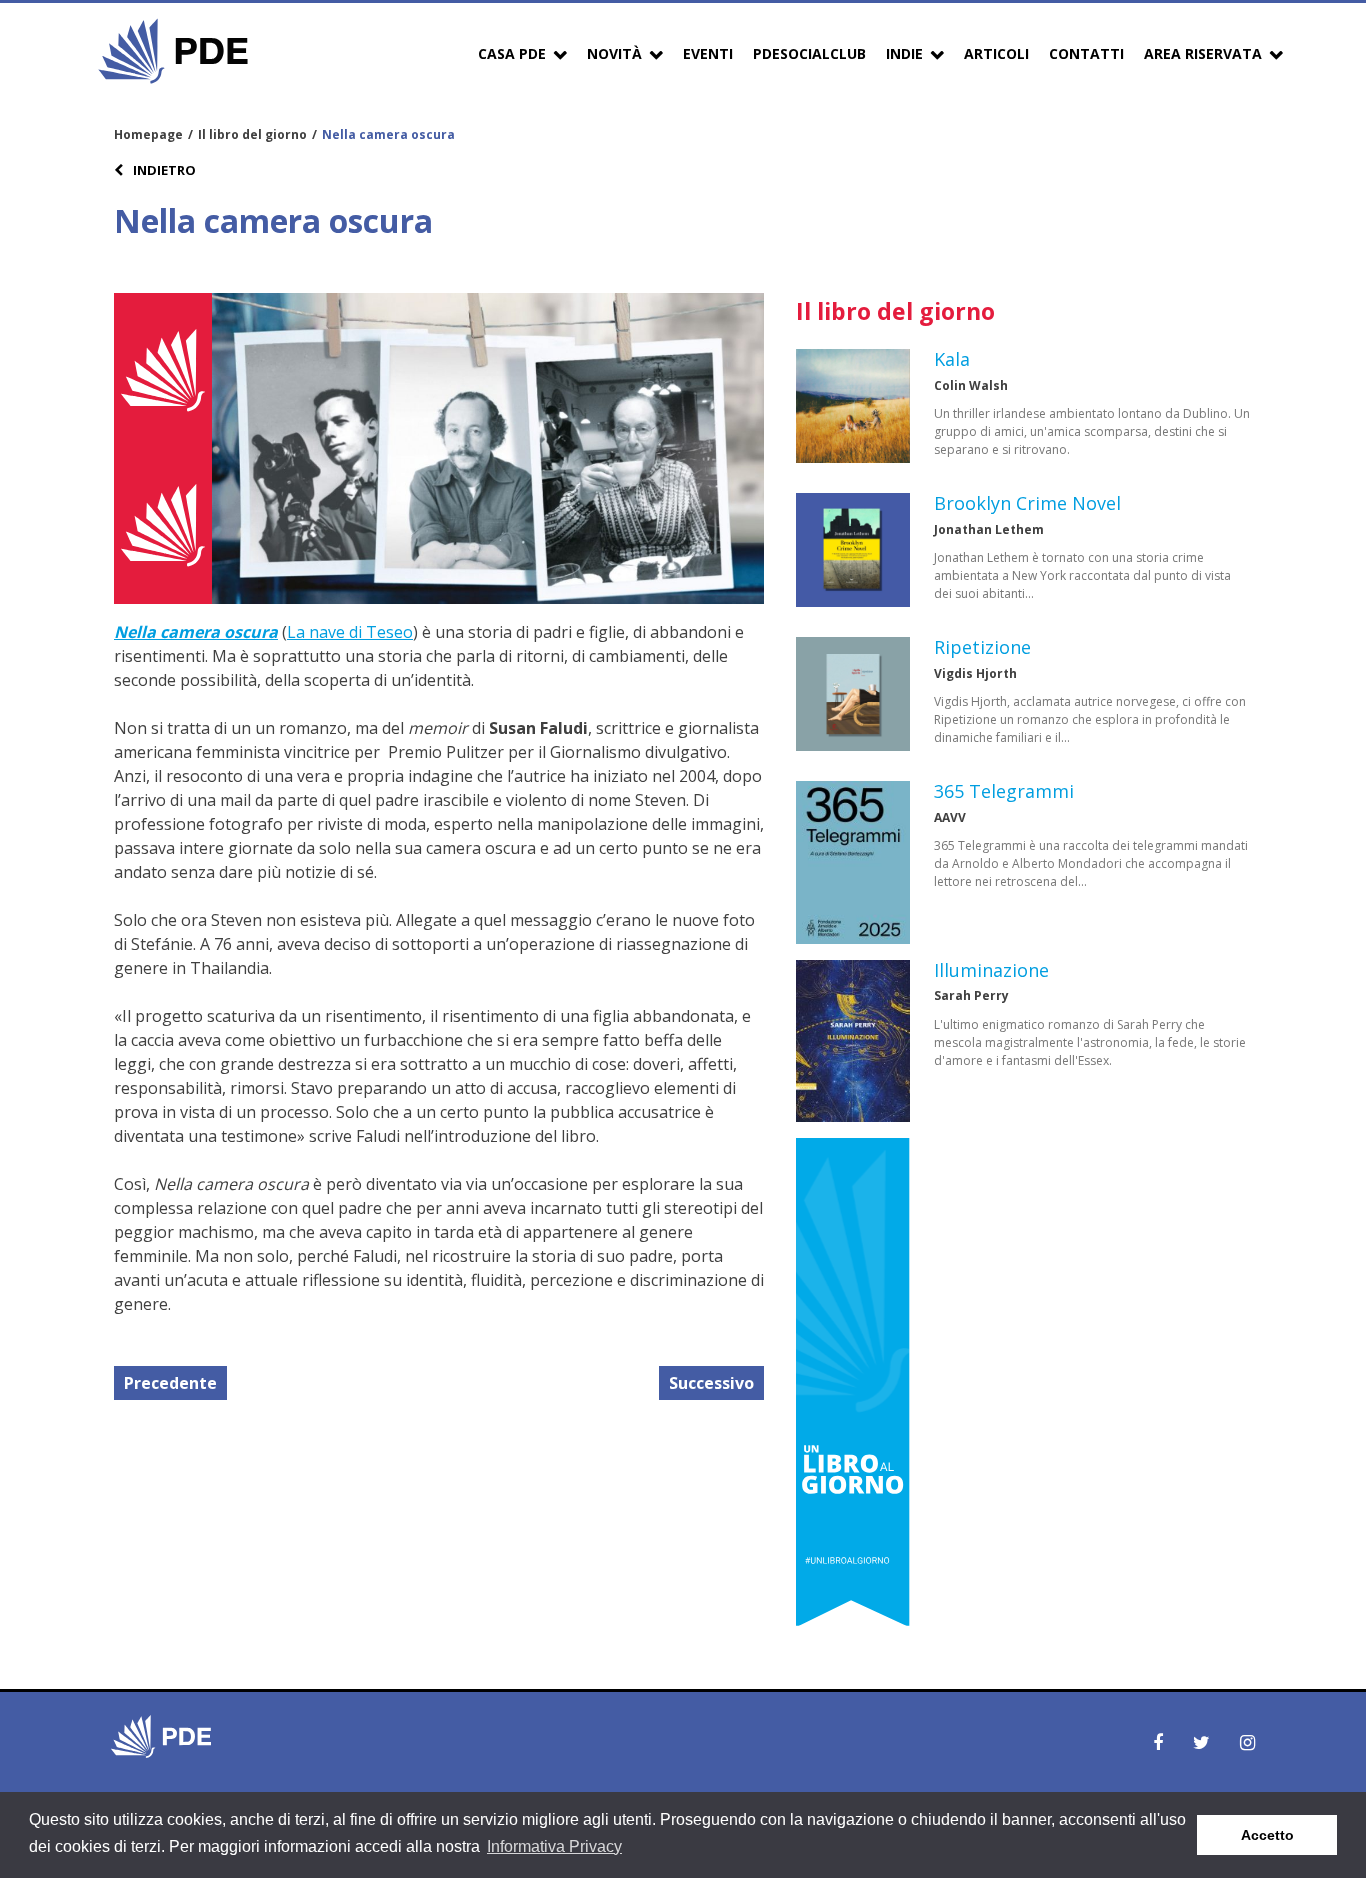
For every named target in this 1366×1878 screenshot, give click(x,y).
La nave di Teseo (350, 632)
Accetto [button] (1267, 1835)
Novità (614, 53)
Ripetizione (982, 647)
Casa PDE (512, 53)
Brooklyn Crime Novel (1027, 503)
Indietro (163, 170)
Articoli (996, 53)
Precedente (170, 1383)
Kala (952, 359)
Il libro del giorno (252, 134)
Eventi (708, 53)
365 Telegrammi (1004, 791)
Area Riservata (1203, 53)
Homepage (148, 134)
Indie (904, 53)
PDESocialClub (809, 53)
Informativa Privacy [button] (554, 1846)
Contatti (1086, 53)
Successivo (711, 1383)
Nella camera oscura (196, 632)
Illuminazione (991, 970)
